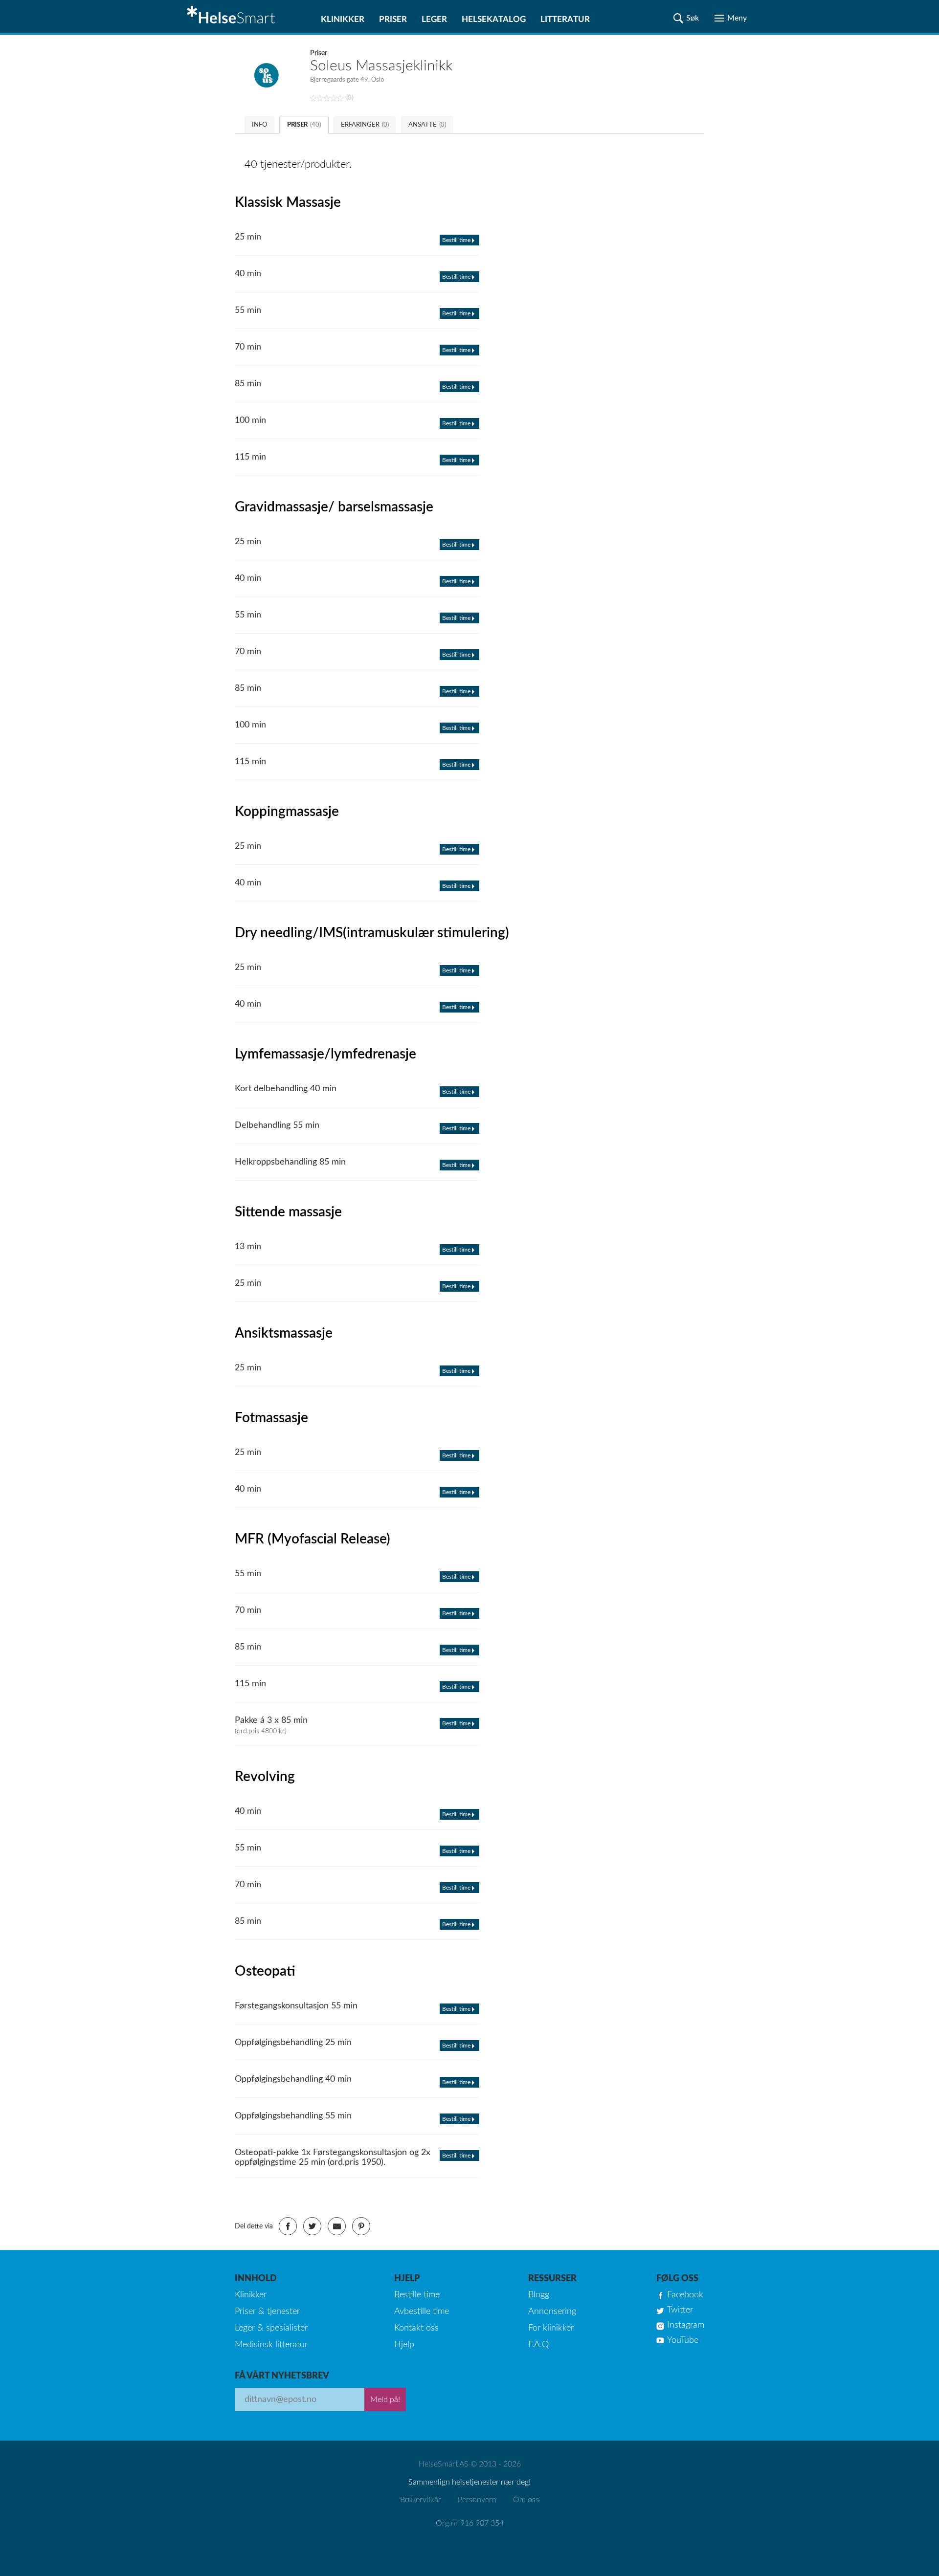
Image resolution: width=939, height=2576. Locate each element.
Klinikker (343, 19)
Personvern (477, 2500)
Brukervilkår (421, 2500)
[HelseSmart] (232, 17)
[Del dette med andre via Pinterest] (361, 2226)
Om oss (526, 2500)
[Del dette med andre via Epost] (337, 2226)
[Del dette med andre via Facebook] (288, 2226)
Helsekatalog (494, 19)
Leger (434, 19)
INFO (259, 125)
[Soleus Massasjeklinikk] (272, 75)
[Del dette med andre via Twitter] (312, 2226)
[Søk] (686, 18)
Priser (393, 19)
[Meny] (731, 18)
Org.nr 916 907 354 (470, 2523)
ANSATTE (427, 125)
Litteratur (565, 19)
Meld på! (385, 2400)
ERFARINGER (365, 125)
